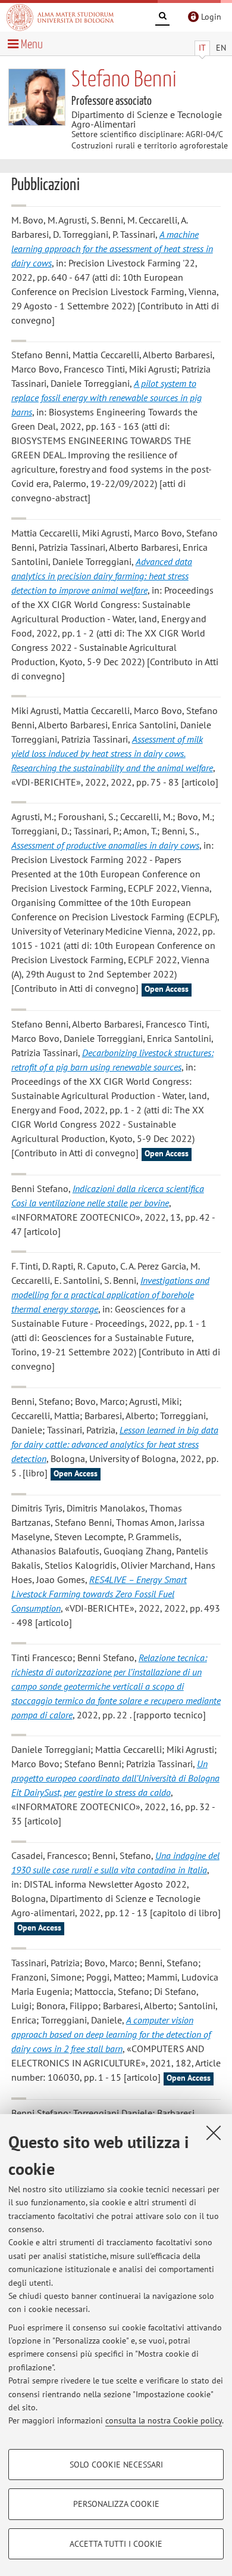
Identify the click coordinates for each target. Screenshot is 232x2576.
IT (202, 48)
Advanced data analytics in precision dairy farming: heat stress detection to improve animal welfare (102, 576)
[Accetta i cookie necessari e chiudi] (214, 2133)
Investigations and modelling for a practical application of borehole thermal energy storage (110, 1295)
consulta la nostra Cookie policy (164, 2420)
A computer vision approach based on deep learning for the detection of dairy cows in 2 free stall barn (111, 2034)
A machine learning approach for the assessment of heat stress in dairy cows (112, 249)
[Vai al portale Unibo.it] (60, 17)
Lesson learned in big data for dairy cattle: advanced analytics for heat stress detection (115, 1444)
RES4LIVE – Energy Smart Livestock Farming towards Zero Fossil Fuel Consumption (99, 1594)
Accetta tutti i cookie (116, 2544)
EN (221, 48)
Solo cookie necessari (116, 2465)
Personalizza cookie (116, 2504)
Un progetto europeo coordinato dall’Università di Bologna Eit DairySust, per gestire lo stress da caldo (115, 1778)
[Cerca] (162, 18)
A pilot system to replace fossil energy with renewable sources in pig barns (106, 398)
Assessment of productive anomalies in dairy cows (105, 845)
